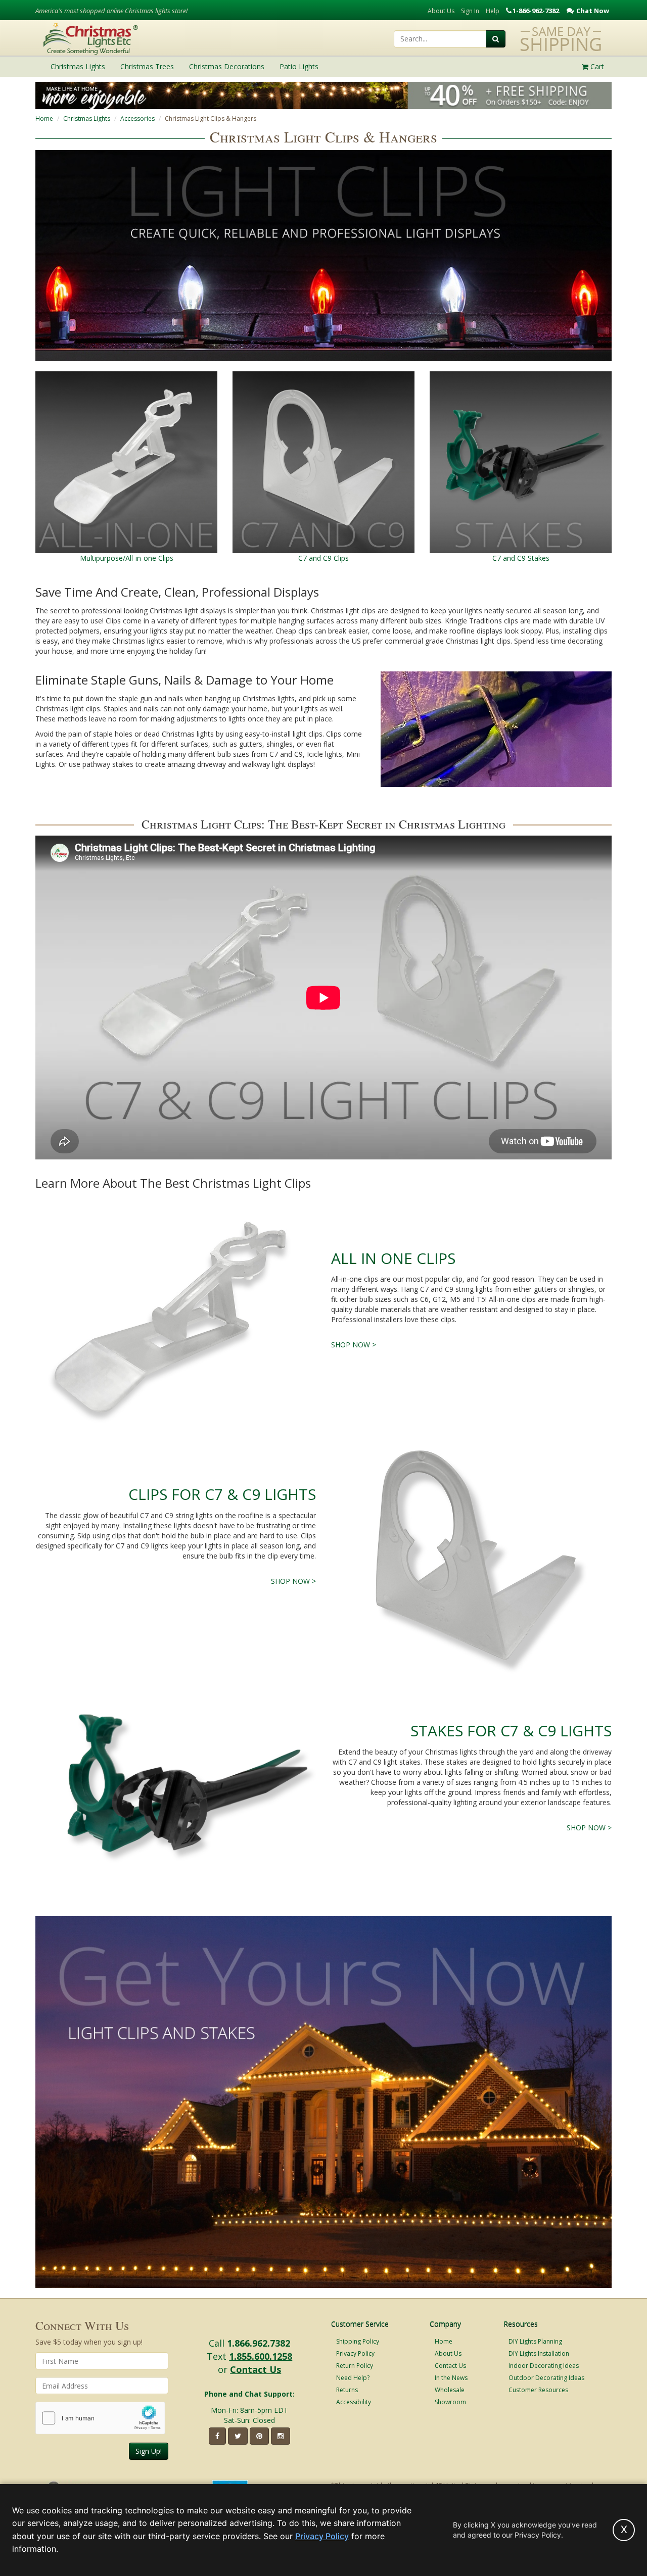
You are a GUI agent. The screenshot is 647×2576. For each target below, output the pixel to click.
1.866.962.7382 (259, 2343)
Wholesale (450, 2390)
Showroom (450, 2402)
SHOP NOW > (354, 1345)
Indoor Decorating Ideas (544, 2366)
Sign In (470, 11)
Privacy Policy (355, 2353)
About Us (441, 11)
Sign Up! (149, 2451)
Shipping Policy (358, 2341)
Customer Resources (538, 2390)
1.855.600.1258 (261, 2356)
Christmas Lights (87, 118)
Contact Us (256, 2369)
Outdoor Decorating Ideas (546, 2378)
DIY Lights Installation (539, 2353)
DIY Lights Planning (535, 2341)
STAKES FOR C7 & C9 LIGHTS (511, 1731)
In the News (451, 2378)
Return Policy (355, 2366)
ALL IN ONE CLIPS (393, 1258)
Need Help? (353, 2378)
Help (493, 11)
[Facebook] (217, 2436)
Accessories (137, 118)
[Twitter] (238, 2436)
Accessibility (354, 2402)
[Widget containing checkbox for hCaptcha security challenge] (100, 2418)
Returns (347, 2390)
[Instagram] (281, 2436)
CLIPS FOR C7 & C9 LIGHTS (222, 1494)
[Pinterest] (259, 2436)
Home (44, 118)
